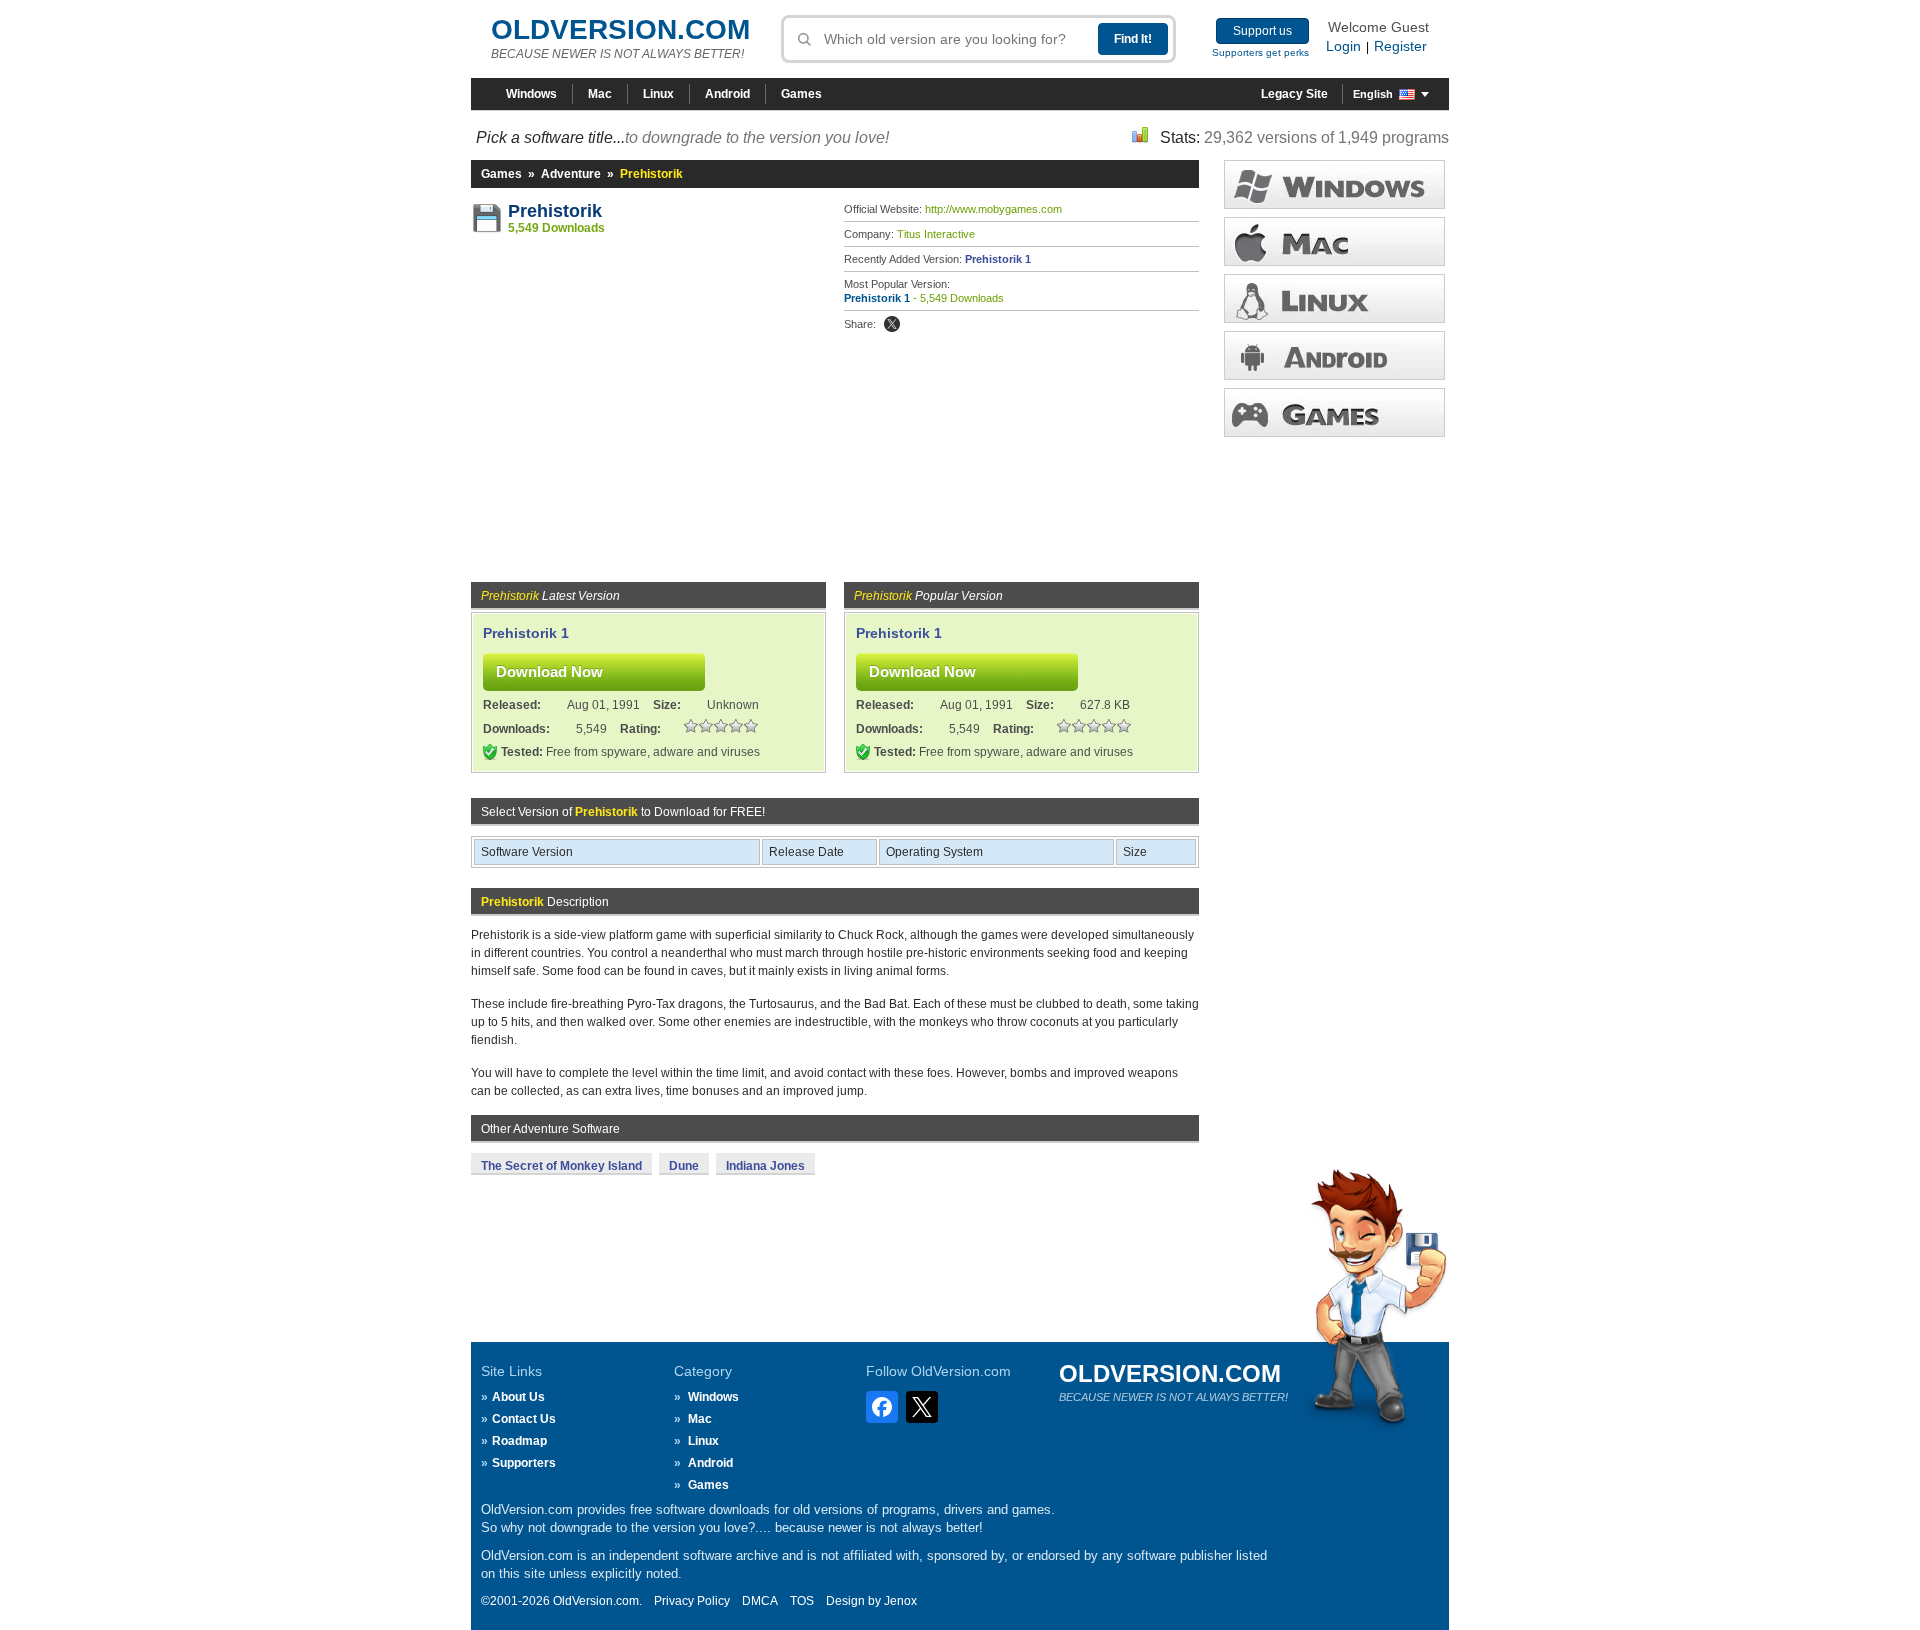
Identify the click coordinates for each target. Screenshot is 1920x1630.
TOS (802, 1601)
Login (1343, 46)
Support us (1262, 31)
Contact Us (524, 1419)
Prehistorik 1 (998, 259)
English (1373, 94)
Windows (531, 94)
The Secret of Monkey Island (561, 1166)
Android (727, 94)
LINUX (1334, 298)
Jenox (900, 1601)
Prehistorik (555, 211)
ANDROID (1334, 355)
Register (1400, 46)
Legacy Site (1294, 94)
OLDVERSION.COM (620, 29)
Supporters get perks (1260, 52)
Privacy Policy (692, 1601)
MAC (1334, 241)
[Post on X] (892, 324)
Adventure (571, 174)
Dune (684, 1166)
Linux (658, 94)
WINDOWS (1334, 184)
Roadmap (519, 1441)
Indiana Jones (765, 1166)
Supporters (524, 1463)
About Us (518, 1397)
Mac (600, 94)
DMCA (760, 1601)
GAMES (1334, 412)
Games (801, 94)
